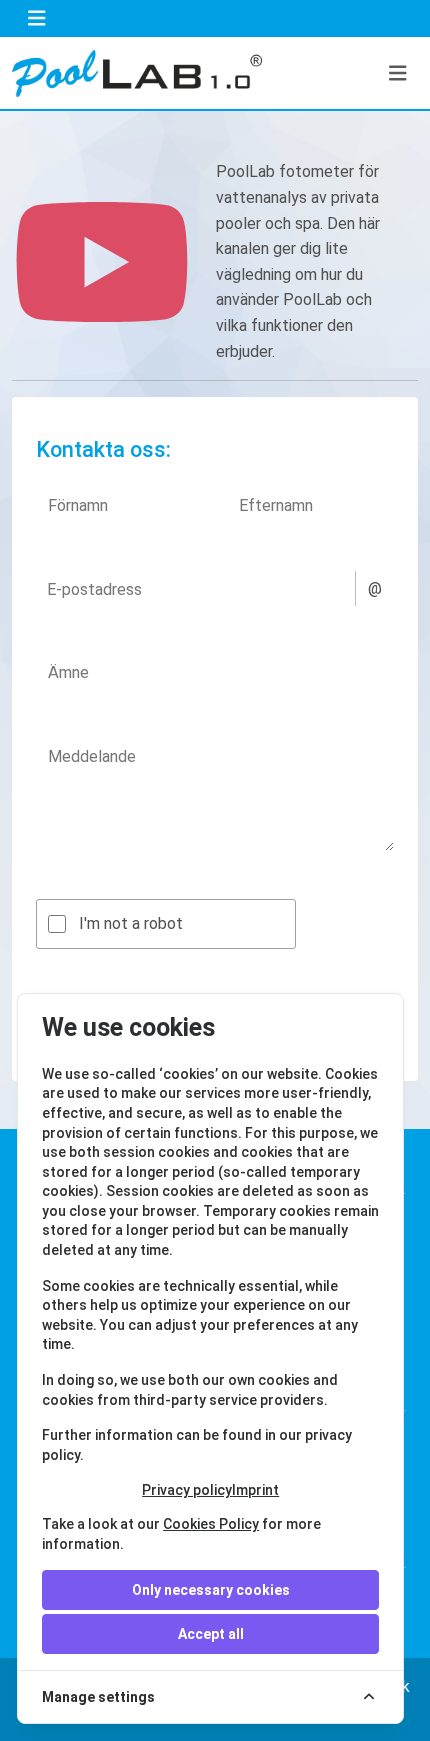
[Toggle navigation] (37, 18)
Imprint (255, 1490)
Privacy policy (187, 1490)
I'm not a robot (131, 923)
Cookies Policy (211, 1524)
